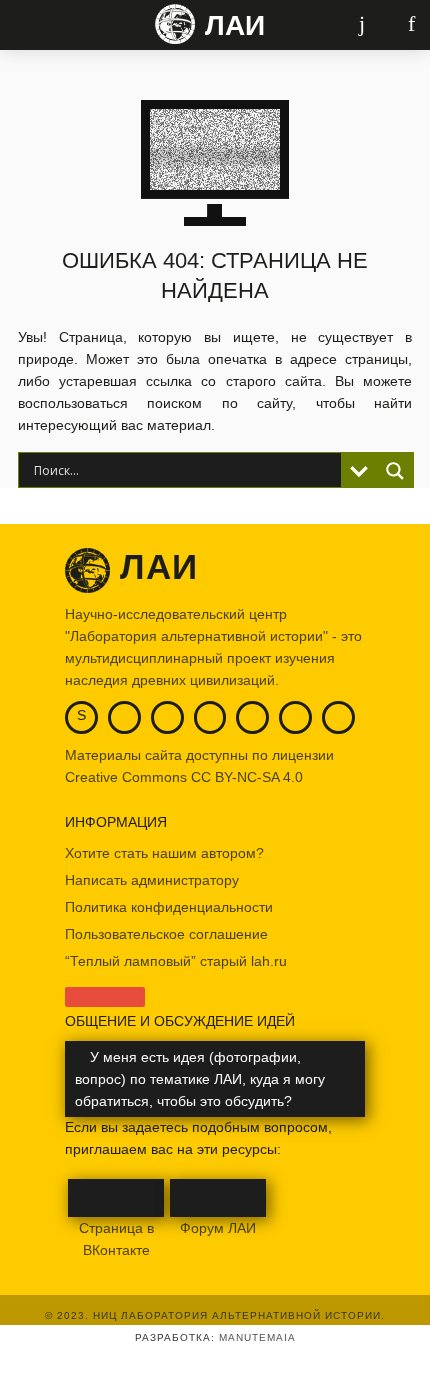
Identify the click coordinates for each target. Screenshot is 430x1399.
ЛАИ (235, 25)
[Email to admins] (338, 715)
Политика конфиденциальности (169, 907)
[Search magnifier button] (395, 471)
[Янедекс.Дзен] (252, 715)
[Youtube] (167, 715)
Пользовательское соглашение (166, 934)
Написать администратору (152, 880)
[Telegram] (209, 715)
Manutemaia (257, 1337)
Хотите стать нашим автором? (164, 853)
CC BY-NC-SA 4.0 (247, 777)
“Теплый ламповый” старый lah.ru (176, 961)
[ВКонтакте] (124, 715)
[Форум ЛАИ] (295, 715)
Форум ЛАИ (218, 1228)
